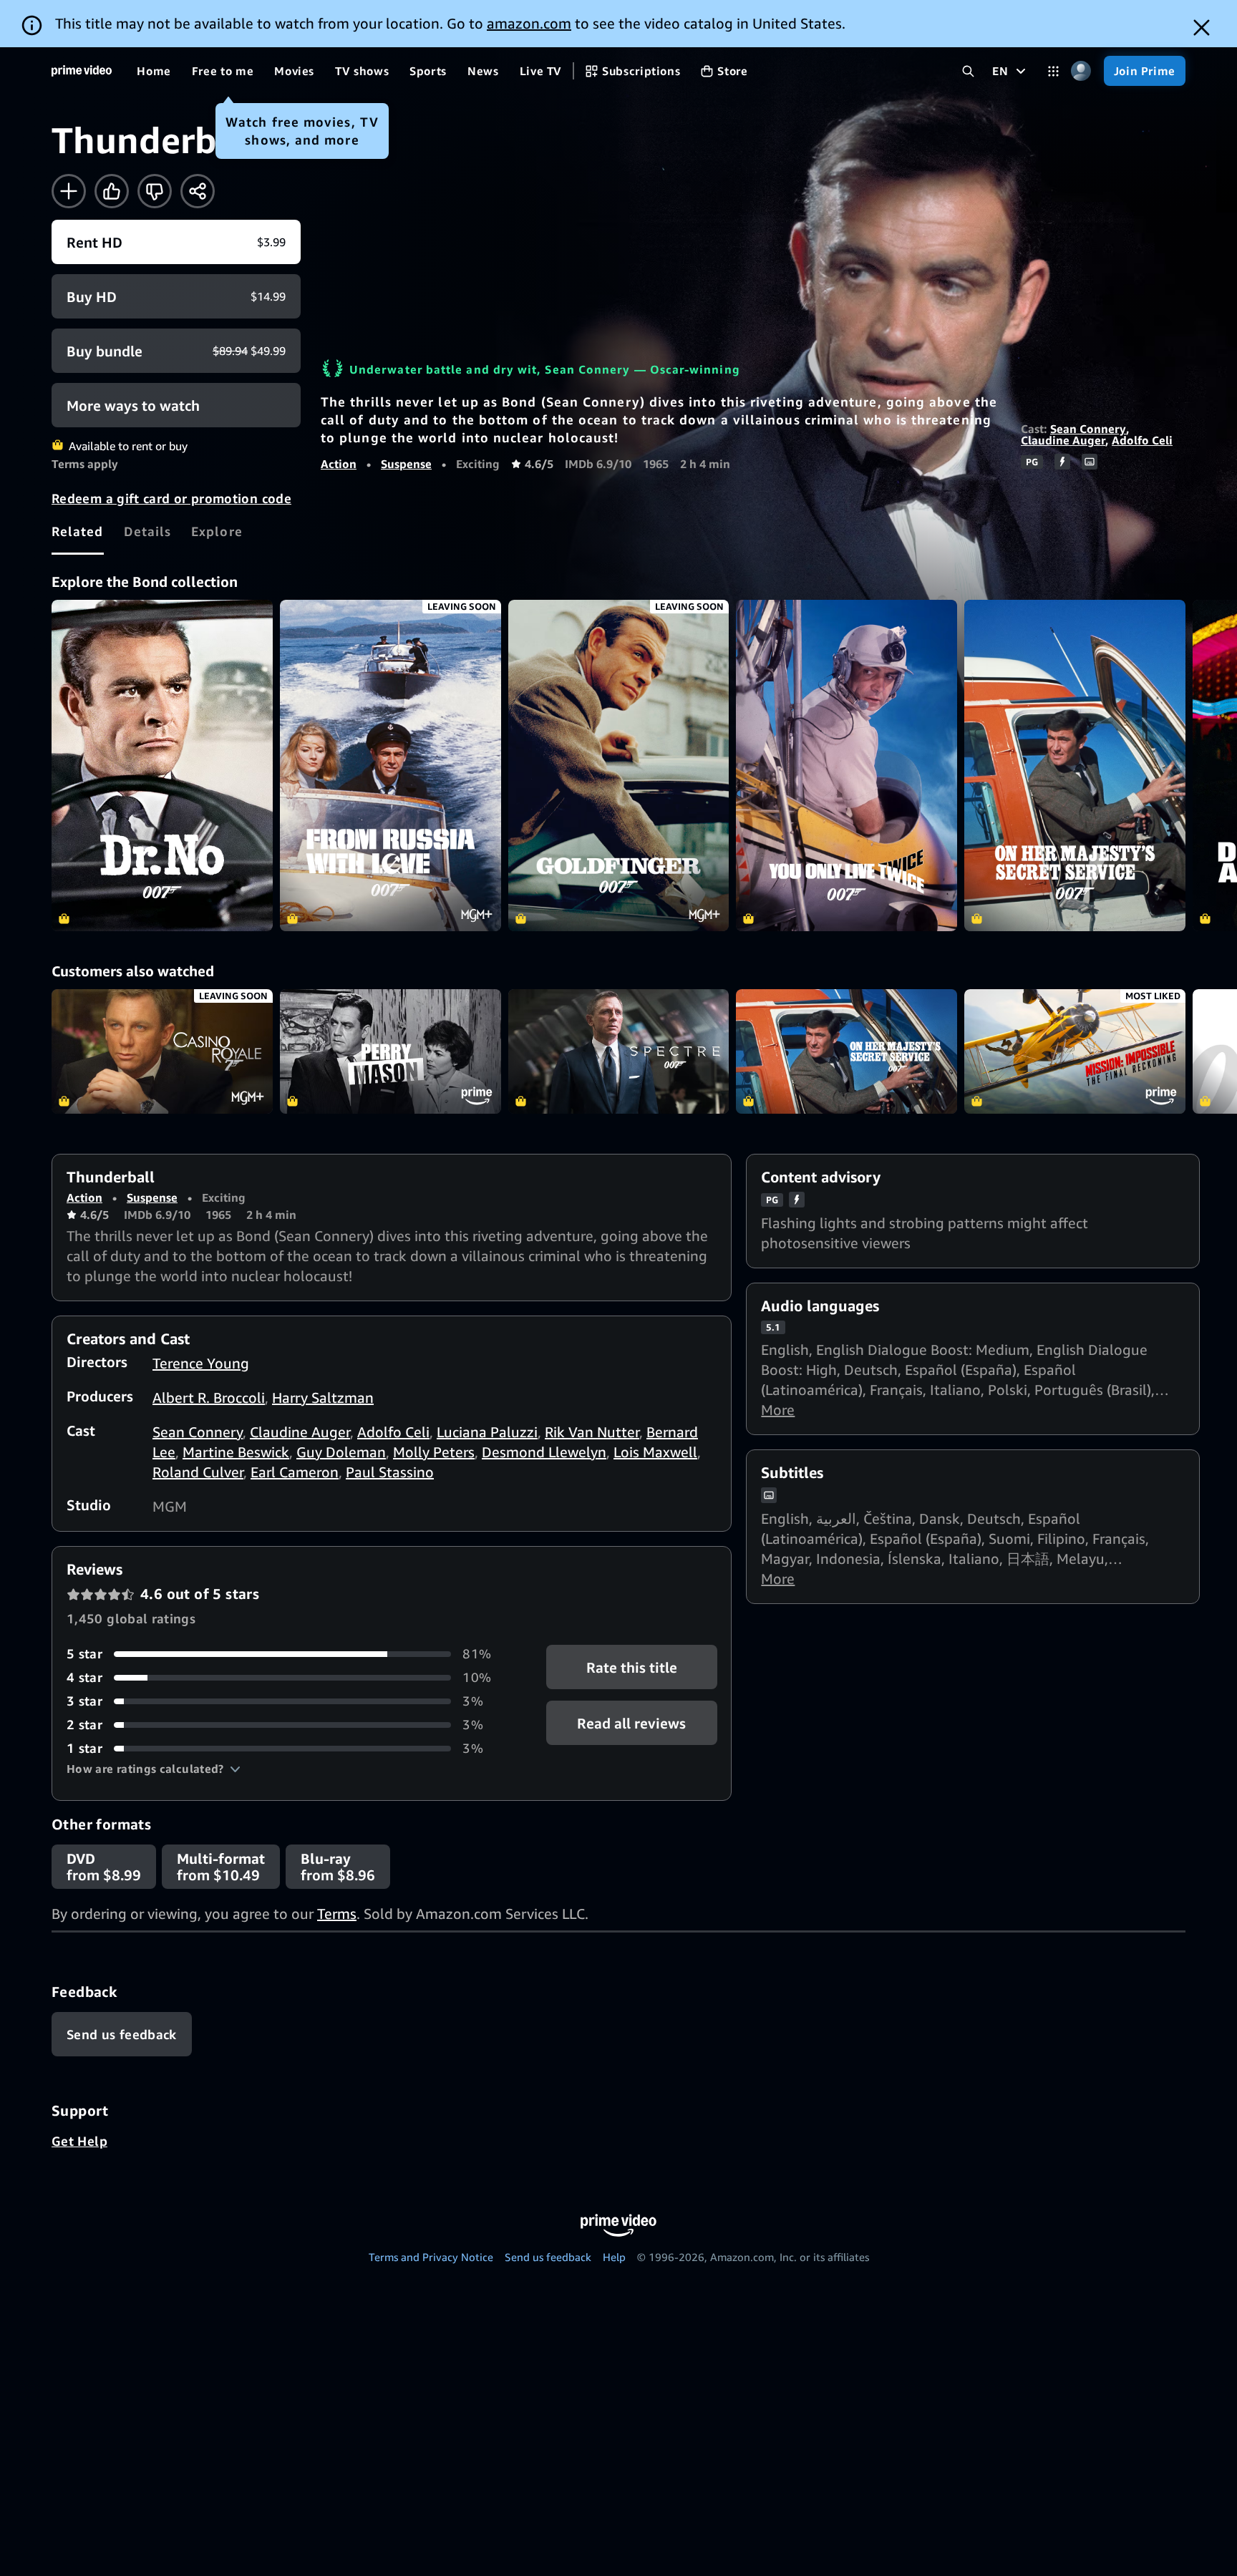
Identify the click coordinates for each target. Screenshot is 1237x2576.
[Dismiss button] (1202, 28)
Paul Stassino (390, 1472)
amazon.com (529, 23)
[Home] (82, 71)
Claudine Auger (1063, 440)
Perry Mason (390, 1051)
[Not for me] (155, 191)
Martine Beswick (236, 1452)
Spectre (619, 1051)
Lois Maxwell (655, 1452)
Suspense (406, 464)
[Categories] (1053, 71)
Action (339, 464)
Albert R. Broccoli (209, 1398)
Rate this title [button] (632, 1667)
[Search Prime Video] (968, 71)
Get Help (79, 2141)
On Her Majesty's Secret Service (847, 1051)
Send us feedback (548, 2257)
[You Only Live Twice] (847, 765)
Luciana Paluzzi (487, 1432)
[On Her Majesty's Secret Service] (1075, 765)
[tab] (78, 531)
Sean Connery (1088, 429)
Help (614, 2257)
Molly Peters (434, 1452)
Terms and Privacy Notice (431, 2257)
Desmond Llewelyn (544, 1452)
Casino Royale (162, 1051)
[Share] (198, 191)
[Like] (112, 191)
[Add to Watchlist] (69, 191)
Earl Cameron (295, 1472)
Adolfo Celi (1142, 440)
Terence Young (201, 1363)
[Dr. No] (162, 765)
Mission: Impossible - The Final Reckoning (1075, 1051)
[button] (154, 1769)
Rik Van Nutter (592, 1432)
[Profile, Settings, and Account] (1081, 71)
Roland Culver (198, 1472)
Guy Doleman (341, 1452)
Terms (337, 1914)
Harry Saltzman (323, 1398)
